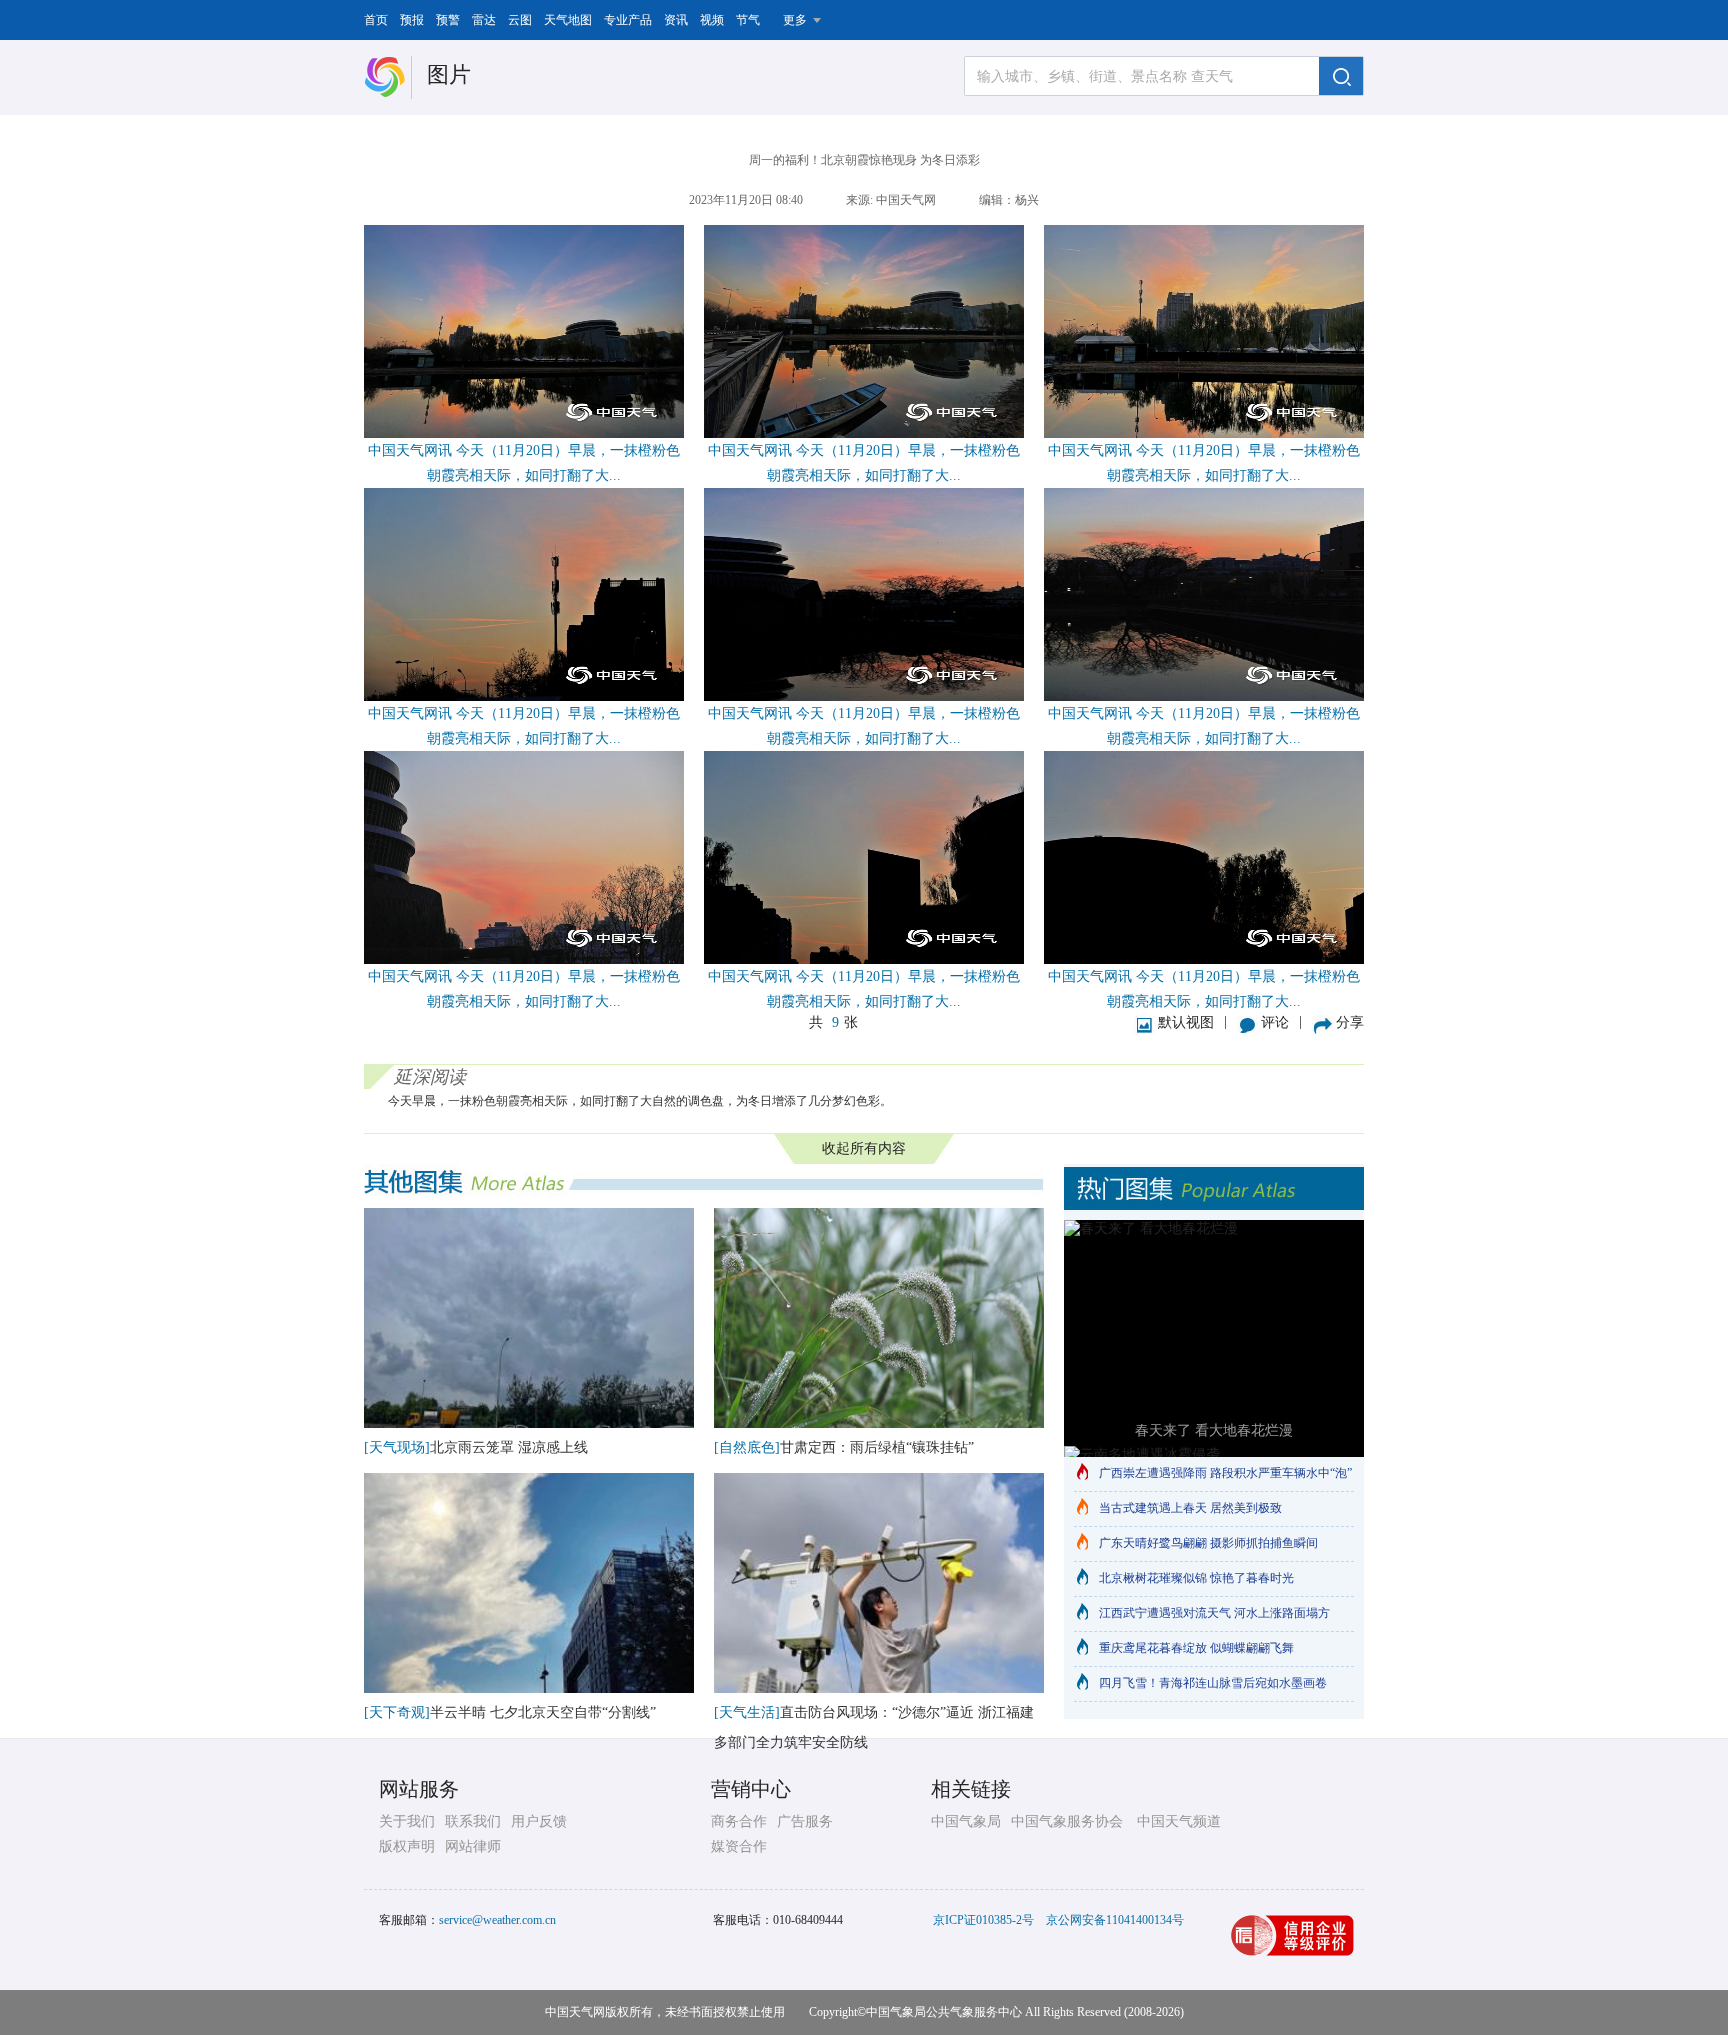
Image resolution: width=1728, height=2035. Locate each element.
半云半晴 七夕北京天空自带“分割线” (543, 1712)
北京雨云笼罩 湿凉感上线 (509, 1447)
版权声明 (407, 1846)
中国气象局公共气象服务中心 (944, 2012)
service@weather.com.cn (497, 1920)
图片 (449, 74)
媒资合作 (739, 1846)
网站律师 (473, 1846)
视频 (712, 20)
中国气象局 (966, 1821)
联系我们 (473, 1821)
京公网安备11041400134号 (1115, 1920)
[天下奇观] (397, 1712)
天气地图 (568, 20)
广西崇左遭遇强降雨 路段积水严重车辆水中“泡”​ (1225, 1473)
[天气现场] (397, 1447)
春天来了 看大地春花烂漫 (1214, 1430)
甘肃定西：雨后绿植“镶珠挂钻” (877, 1447)
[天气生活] (747, 1712)
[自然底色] (747, 1447)
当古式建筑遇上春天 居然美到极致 (1190, 1508)
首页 (376, 20)
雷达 (484, 20)
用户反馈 (539, 1821)
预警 (448, 20)
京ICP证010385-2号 (983, 1920)
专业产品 (628, 20)
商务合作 (739, 1821)
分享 (1350, 1022)
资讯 (676, 20)
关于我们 (407, 1821)
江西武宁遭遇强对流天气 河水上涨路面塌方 (1214, 1613)
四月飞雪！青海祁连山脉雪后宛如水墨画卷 (1213, 1683)
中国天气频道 (1179, 1821)
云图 (520, 20)
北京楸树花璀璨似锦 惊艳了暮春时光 (1196, 1578)
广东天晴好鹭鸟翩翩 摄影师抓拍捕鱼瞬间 (1208, 1543)
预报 (412, 20)
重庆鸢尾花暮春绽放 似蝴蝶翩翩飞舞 (1196, 1648)
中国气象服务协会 (1067, 1821)
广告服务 (805, 1821)
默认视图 (1186, 1022)
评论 (1275, 1022)
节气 (748, 20)
